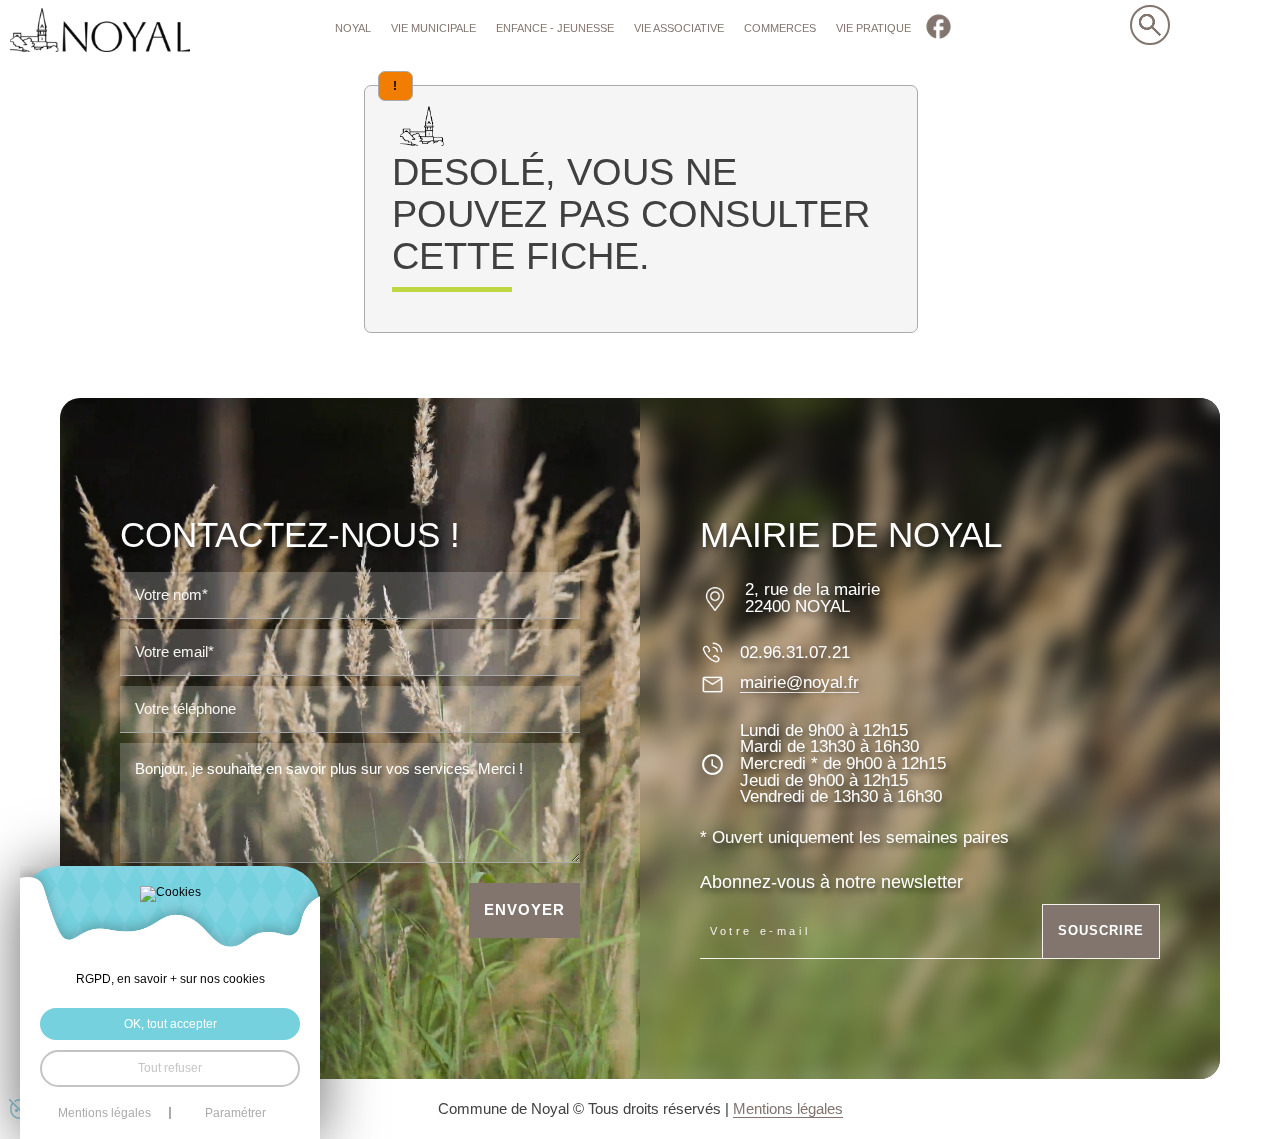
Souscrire (1101, 930)
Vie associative (679, 28)
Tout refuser (170, 1068)
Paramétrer (235, 1113)
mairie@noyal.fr (799, 683)
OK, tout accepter (170, 1024)
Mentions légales (788, 1109)
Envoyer (524, 910)
